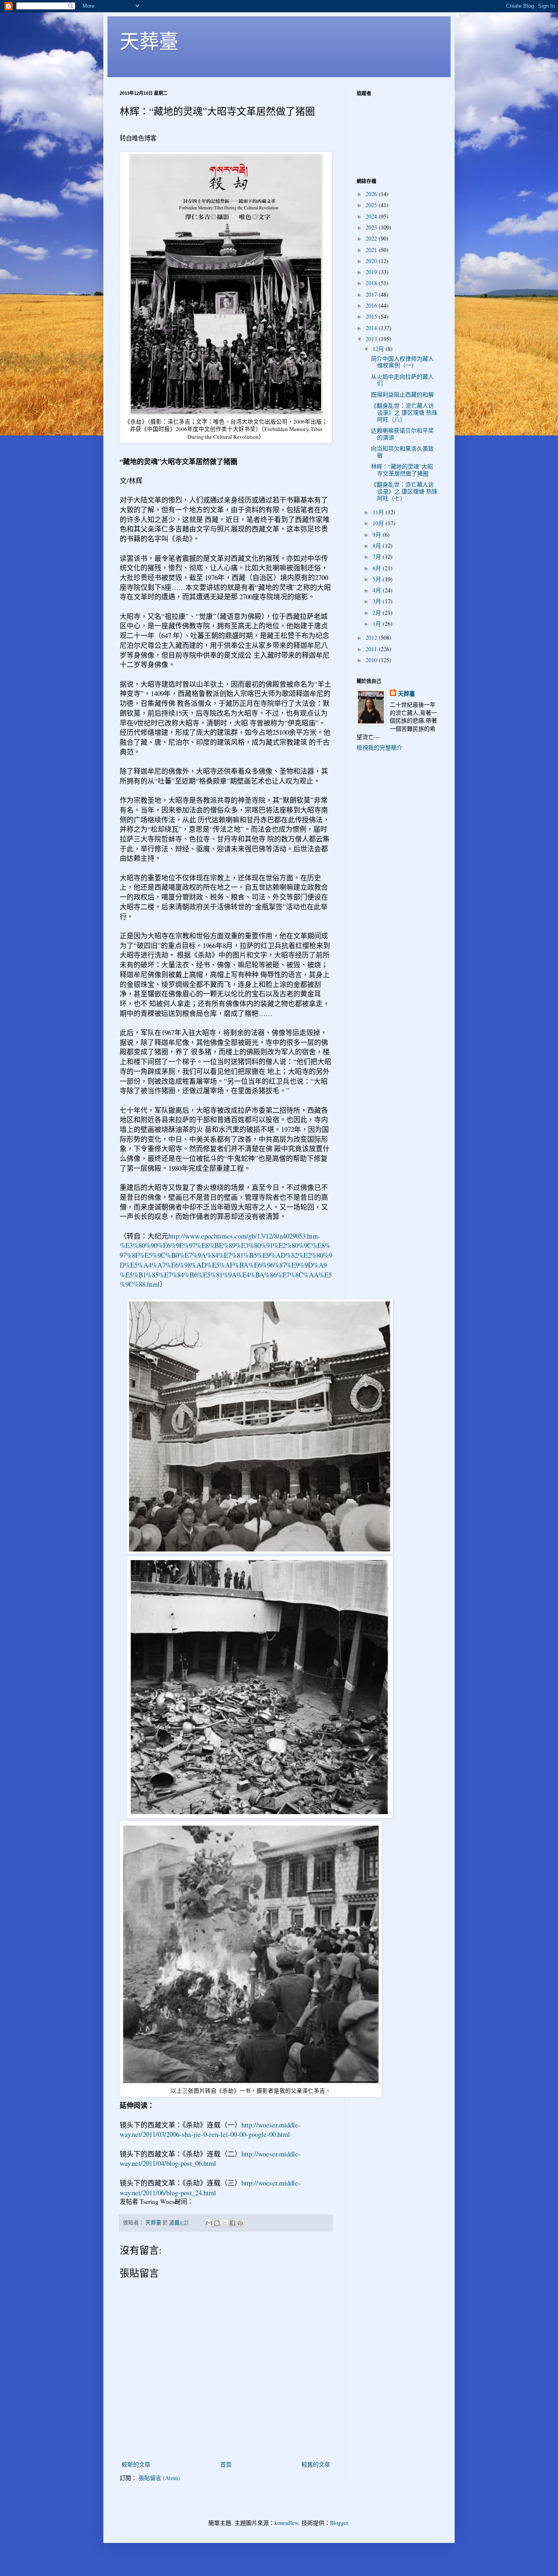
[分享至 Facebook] (232, 2223)
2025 (372, 205)
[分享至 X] (225, 2223)
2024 (372, 216)
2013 (372, 339)
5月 (378, 579)
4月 (378, 590)
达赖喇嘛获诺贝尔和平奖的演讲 (402, 434)
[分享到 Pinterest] (240, 2223)
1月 (378, 624)
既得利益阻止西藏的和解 (402, 394)
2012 (372, 637)
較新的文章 (136, 2464)
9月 (378, 535)
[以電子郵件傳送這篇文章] (209, 2223)
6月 (378, 568)
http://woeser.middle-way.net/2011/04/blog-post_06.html (210, 2159)
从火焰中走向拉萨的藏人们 (402, 380)
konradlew (286, 2523)
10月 (379, 523)
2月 (378, 613)
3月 (378, 601)
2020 (372, 261)
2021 (372, 250)
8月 (378, 546)
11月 (379, 512)
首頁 (226, 2464)
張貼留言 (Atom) (159, 2478)
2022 (372, 238)
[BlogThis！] (217, 2223)
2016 (372, 305)
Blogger (339, 2523)
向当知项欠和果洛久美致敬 (402, 452)
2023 (372, 227)
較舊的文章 (316, 2464)
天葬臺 (149, 40)
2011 (372, 649)
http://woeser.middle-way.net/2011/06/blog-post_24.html (210, 2188)
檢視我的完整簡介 (379, 747)
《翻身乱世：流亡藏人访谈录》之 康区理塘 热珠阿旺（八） (404, 412)
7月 (378, 557)
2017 (372, 294)
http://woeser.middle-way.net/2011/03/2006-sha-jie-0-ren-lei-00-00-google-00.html (210, 2130)
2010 (372, 660)
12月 (379, 349)
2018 (372, 283)
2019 (372, 272)
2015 (372, 316)
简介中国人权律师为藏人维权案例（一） (402, 362)
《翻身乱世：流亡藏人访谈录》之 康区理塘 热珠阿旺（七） (404, 491)
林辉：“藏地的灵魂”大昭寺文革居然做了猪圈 (402, 470)
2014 (372, 328)
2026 (372, 194)
